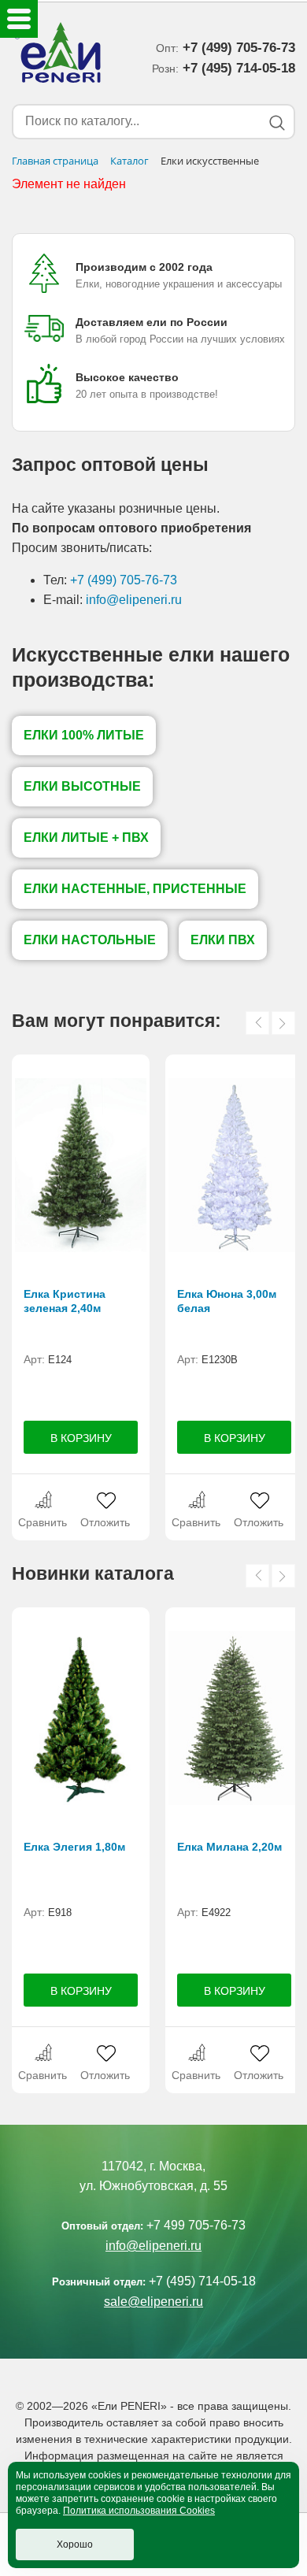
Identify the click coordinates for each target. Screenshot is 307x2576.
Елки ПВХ (223, 940)
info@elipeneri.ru (134, 600)
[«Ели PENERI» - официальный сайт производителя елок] (58, 55)
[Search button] (277, 122)
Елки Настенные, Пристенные (135, 889)
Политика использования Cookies (139, 2511)
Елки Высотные (82, 786)
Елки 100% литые (84, 735)
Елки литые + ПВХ (86, 838)
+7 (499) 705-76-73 (124, 580)
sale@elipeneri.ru (153, 2302)
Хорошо (75, 2544)
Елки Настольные (90, 940)
